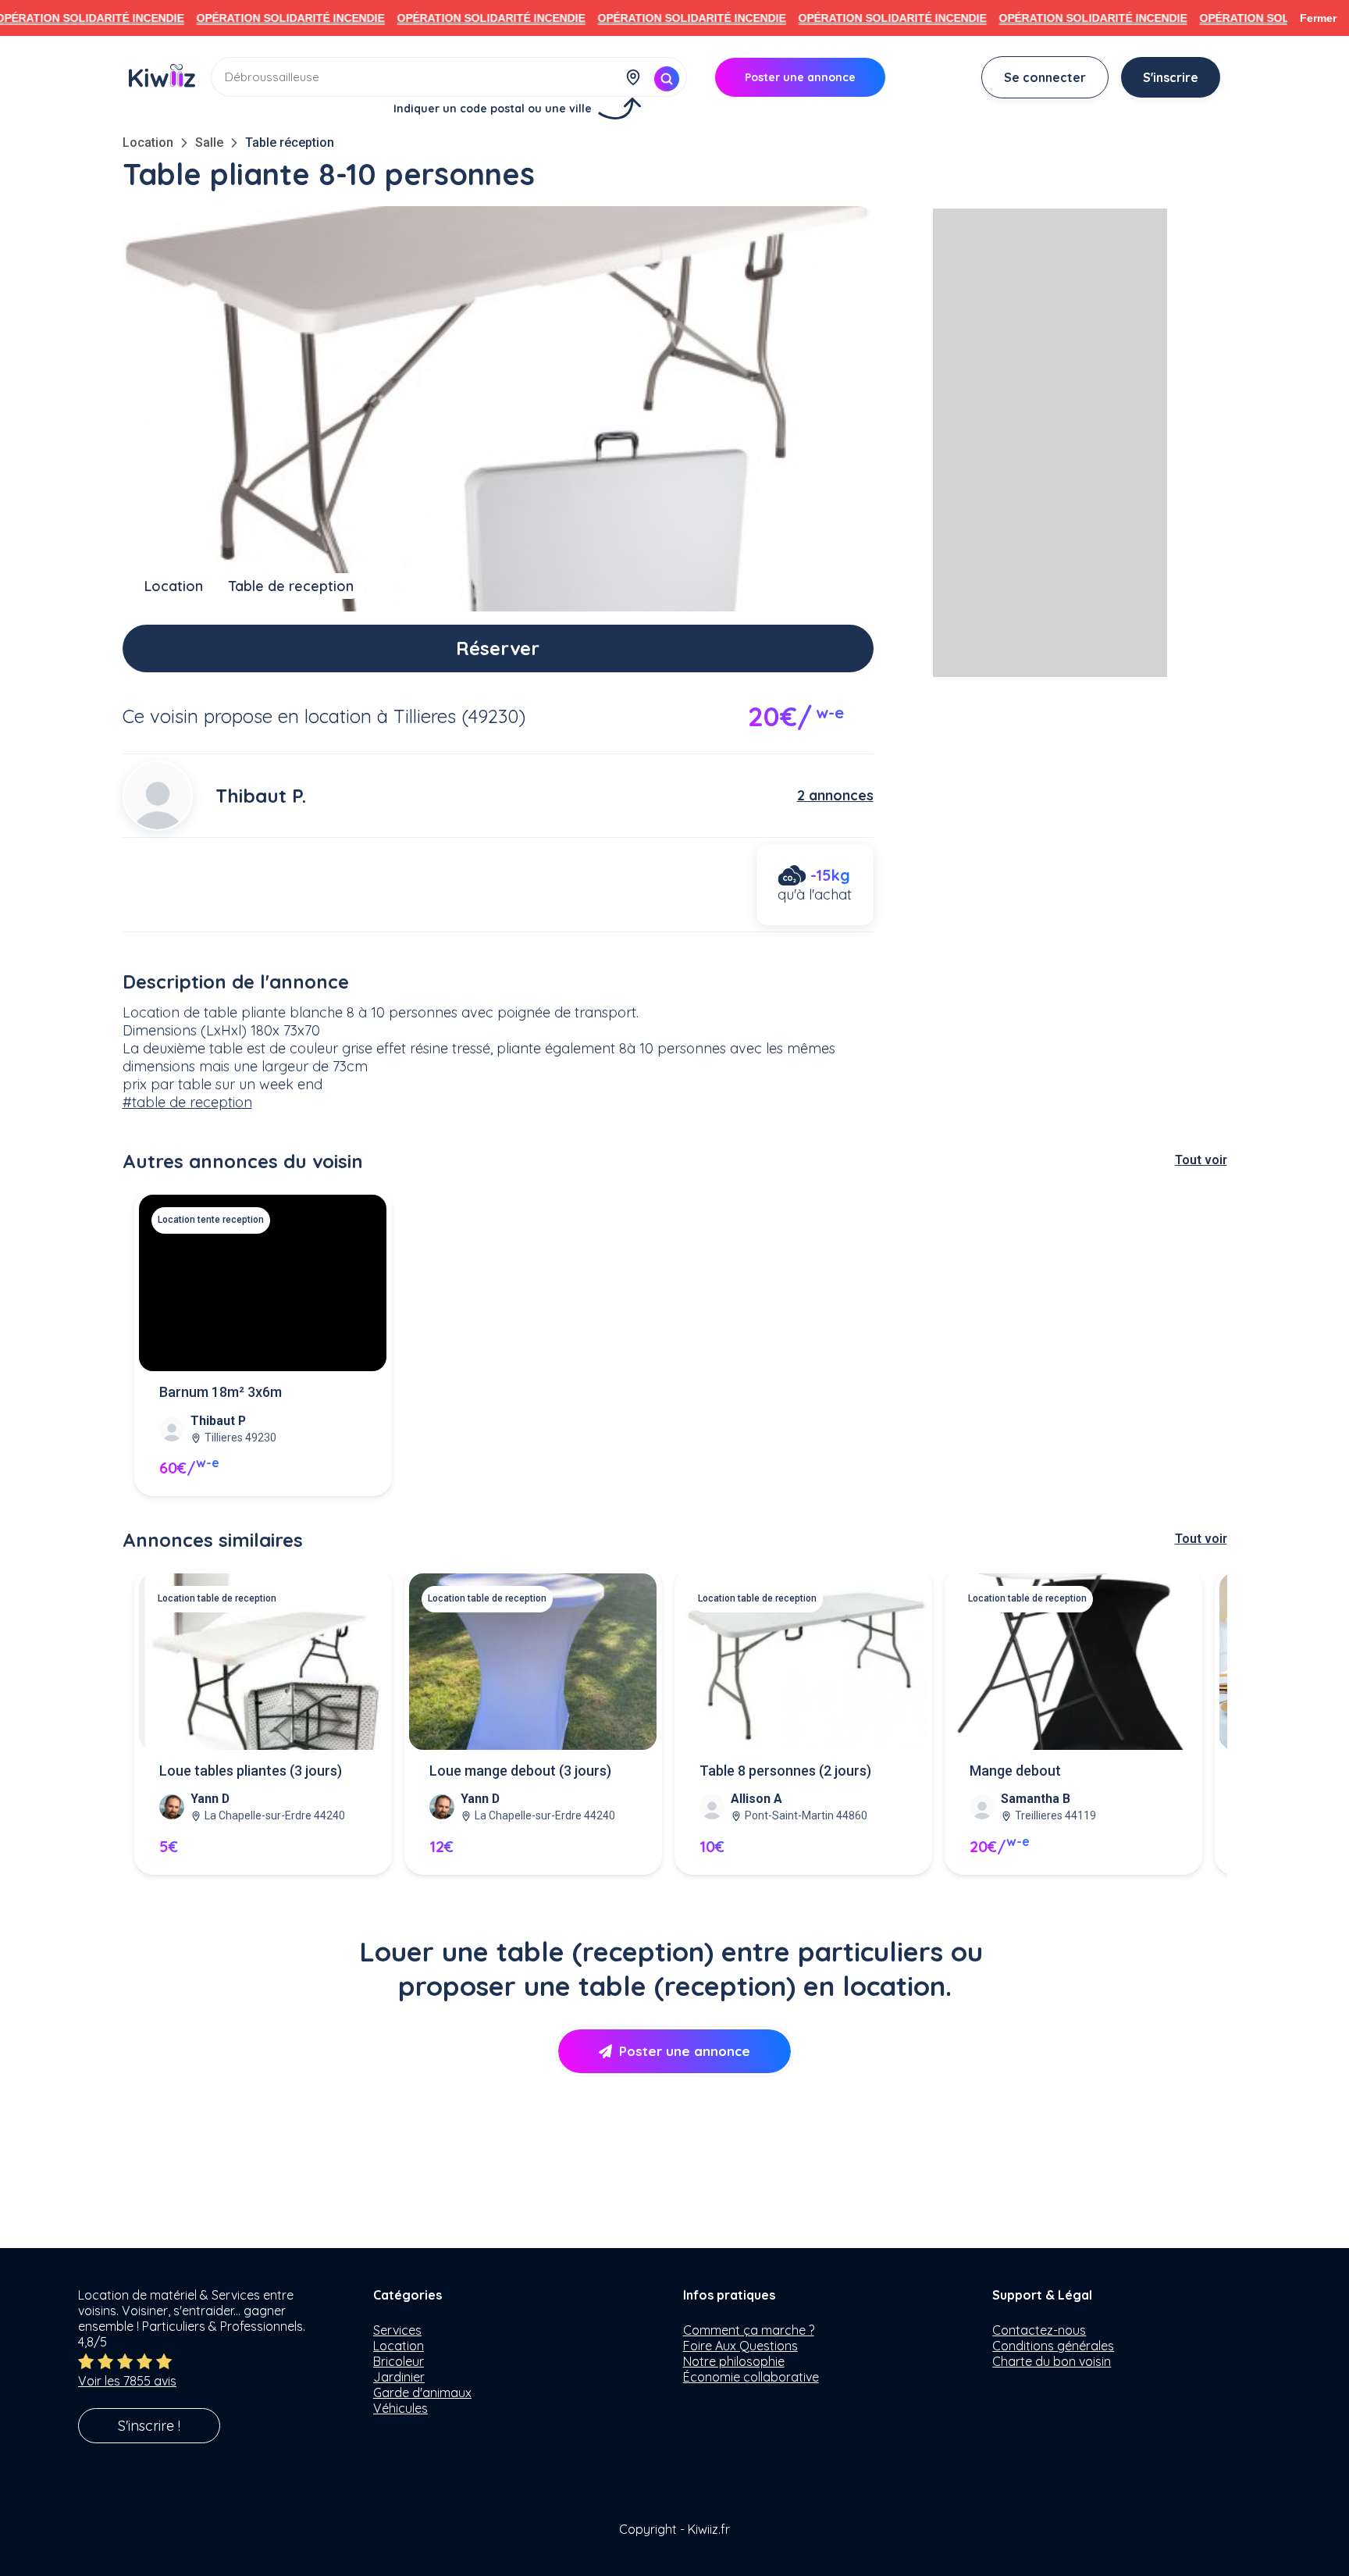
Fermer (1318, 18)
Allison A (756, 1799)
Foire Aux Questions (740, 2346)
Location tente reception (211, 1220)
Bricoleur (399, 2361)
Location (148, 143)
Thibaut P (218, 1421)
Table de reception (291, 586)
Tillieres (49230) (459, 716)
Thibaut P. (261, 796)
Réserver (498, 648)
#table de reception (187, 1102)
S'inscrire (1171, 77)
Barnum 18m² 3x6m (221, 1392)
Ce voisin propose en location (247, 716)
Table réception (290, 143)
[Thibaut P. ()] (158, 796)
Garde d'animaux (422, 2393)
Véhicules (400, 2408)
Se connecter (1045, 77)
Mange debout (1015, 1771)
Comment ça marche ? (749, 2330)
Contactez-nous (1039, 2330)
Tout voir (1201, 1160)
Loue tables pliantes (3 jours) (251, 1771)
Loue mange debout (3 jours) (520, 1771)
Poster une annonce (685, 2051)
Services (397, 2330)
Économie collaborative (751, 2377)
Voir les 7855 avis (127, 2381)
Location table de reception (217, 1598)
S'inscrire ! (149, 2426)
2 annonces (835, 795)
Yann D (210, 1799)
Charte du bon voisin (1052, 2361)
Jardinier (399, 2377)
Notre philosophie (734, 2361)
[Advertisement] (1050, 443)
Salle (209, 143)
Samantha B (1036, 1799)
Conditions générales (1053, 2346)
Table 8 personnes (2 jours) (785, 1771)
